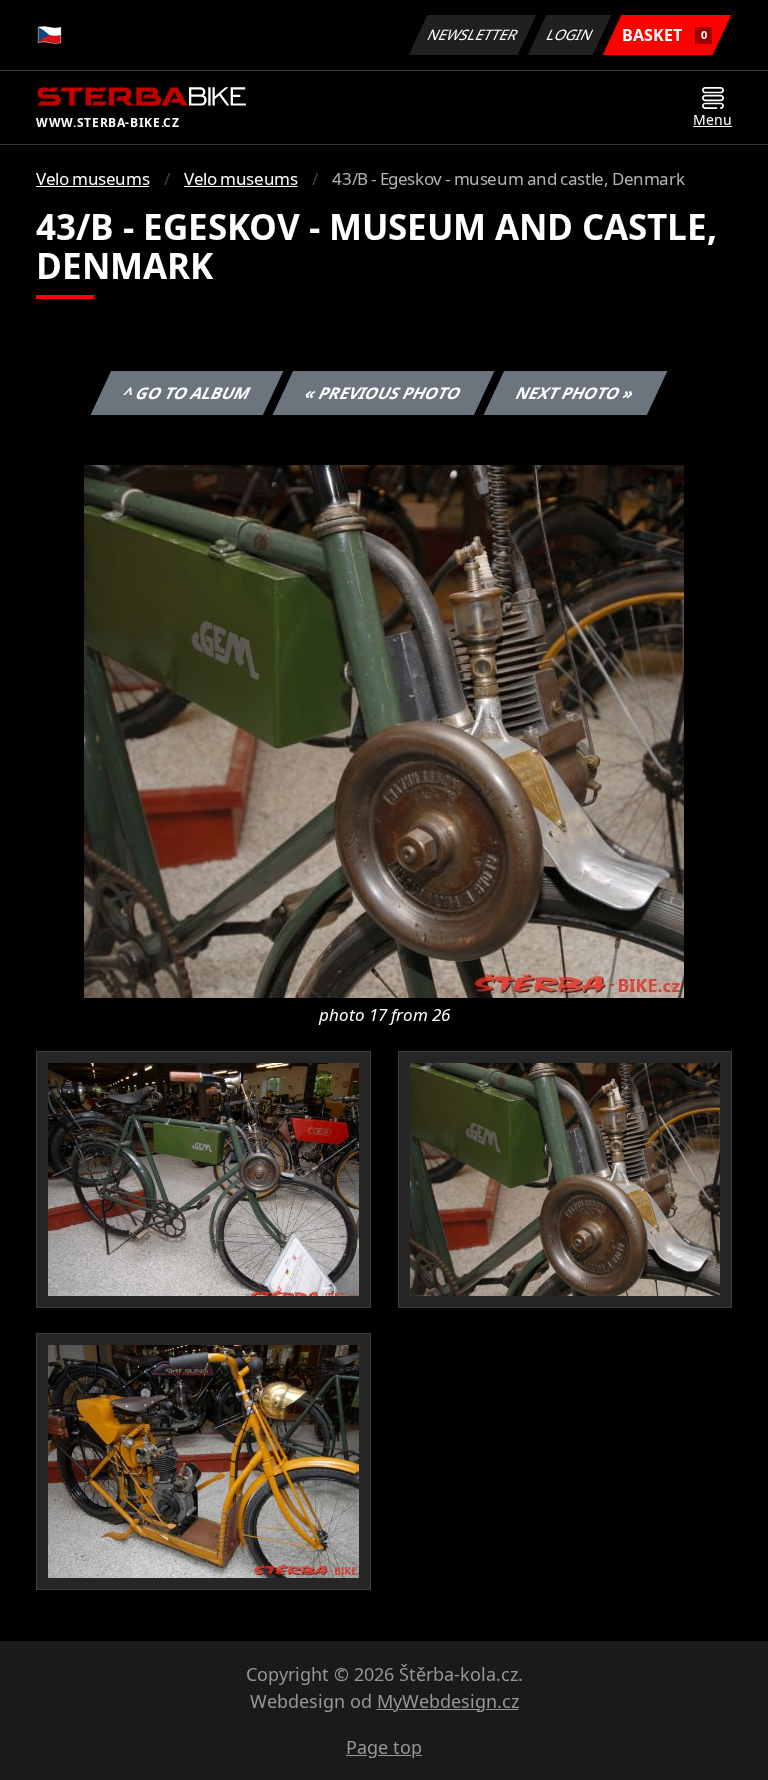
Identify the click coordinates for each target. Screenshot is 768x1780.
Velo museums (92, 178)
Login (570, 34)
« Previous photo (383, 393)
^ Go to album (187, 393)
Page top (384, 1747)
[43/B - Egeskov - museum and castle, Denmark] (384, 730)
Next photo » (575, 393)
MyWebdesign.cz (448, 1701)
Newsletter (473, 34)
